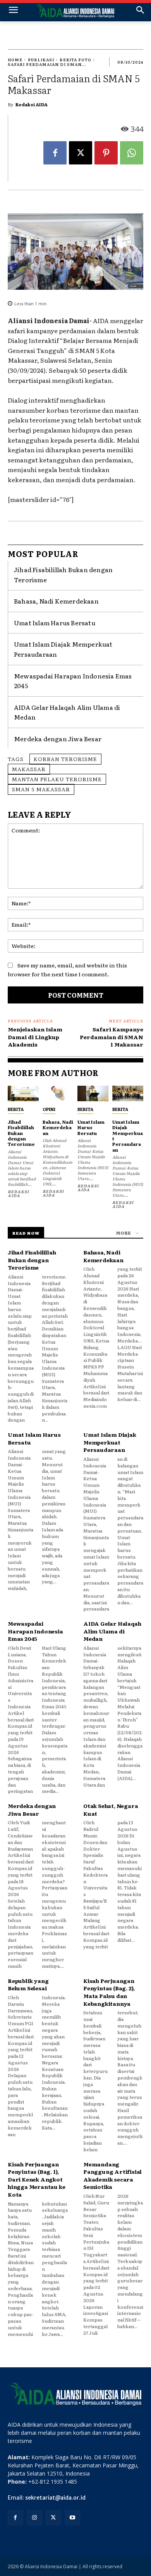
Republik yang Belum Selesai (28, 1984)
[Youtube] (73, 2518)
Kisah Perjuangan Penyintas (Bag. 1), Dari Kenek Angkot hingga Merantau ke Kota (36, 2179)
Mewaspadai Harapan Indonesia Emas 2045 (35, 1631)
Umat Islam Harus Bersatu (55, 623)
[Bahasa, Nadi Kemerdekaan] (58, 1093)
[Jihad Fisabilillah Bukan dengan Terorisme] (23, 1093)
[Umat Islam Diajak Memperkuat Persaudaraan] (128, 1093)
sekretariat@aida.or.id (55, 2498)
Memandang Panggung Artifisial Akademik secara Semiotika (112, 2176)
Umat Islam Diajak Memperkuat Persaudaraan (128, 1136)
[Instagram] (34, 2518)
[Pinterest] (106, 153)
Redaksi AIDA (32, 104)
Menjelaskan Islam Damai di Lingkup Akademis (35, 1037)
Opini (49, 1109)
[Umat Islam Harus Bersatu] (93, 1093)
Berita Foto (75, 60)
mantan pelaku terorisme (57, 779)
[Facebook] (55, 153)
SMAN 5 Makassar (41, 789)
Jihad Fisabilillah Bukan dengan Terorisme (21, 1133)
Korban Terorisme (65, 759)
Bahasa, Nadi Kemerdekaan (56, 601)
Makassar (29, 769)
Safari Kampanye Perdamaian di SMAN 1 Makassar (112, 1037)
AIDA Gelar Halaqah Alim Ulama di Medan (112, 1631)
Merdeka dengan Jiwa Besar (58, 739)
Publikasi (41, 60)
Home (15, 60)
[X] (81, 153)
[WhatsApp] (132, 153)
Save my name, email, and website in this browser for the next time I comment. (67, 970)
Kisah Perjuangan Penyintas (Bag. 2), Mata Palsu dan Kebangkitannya (109, 1992)
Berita (16, 1109)
